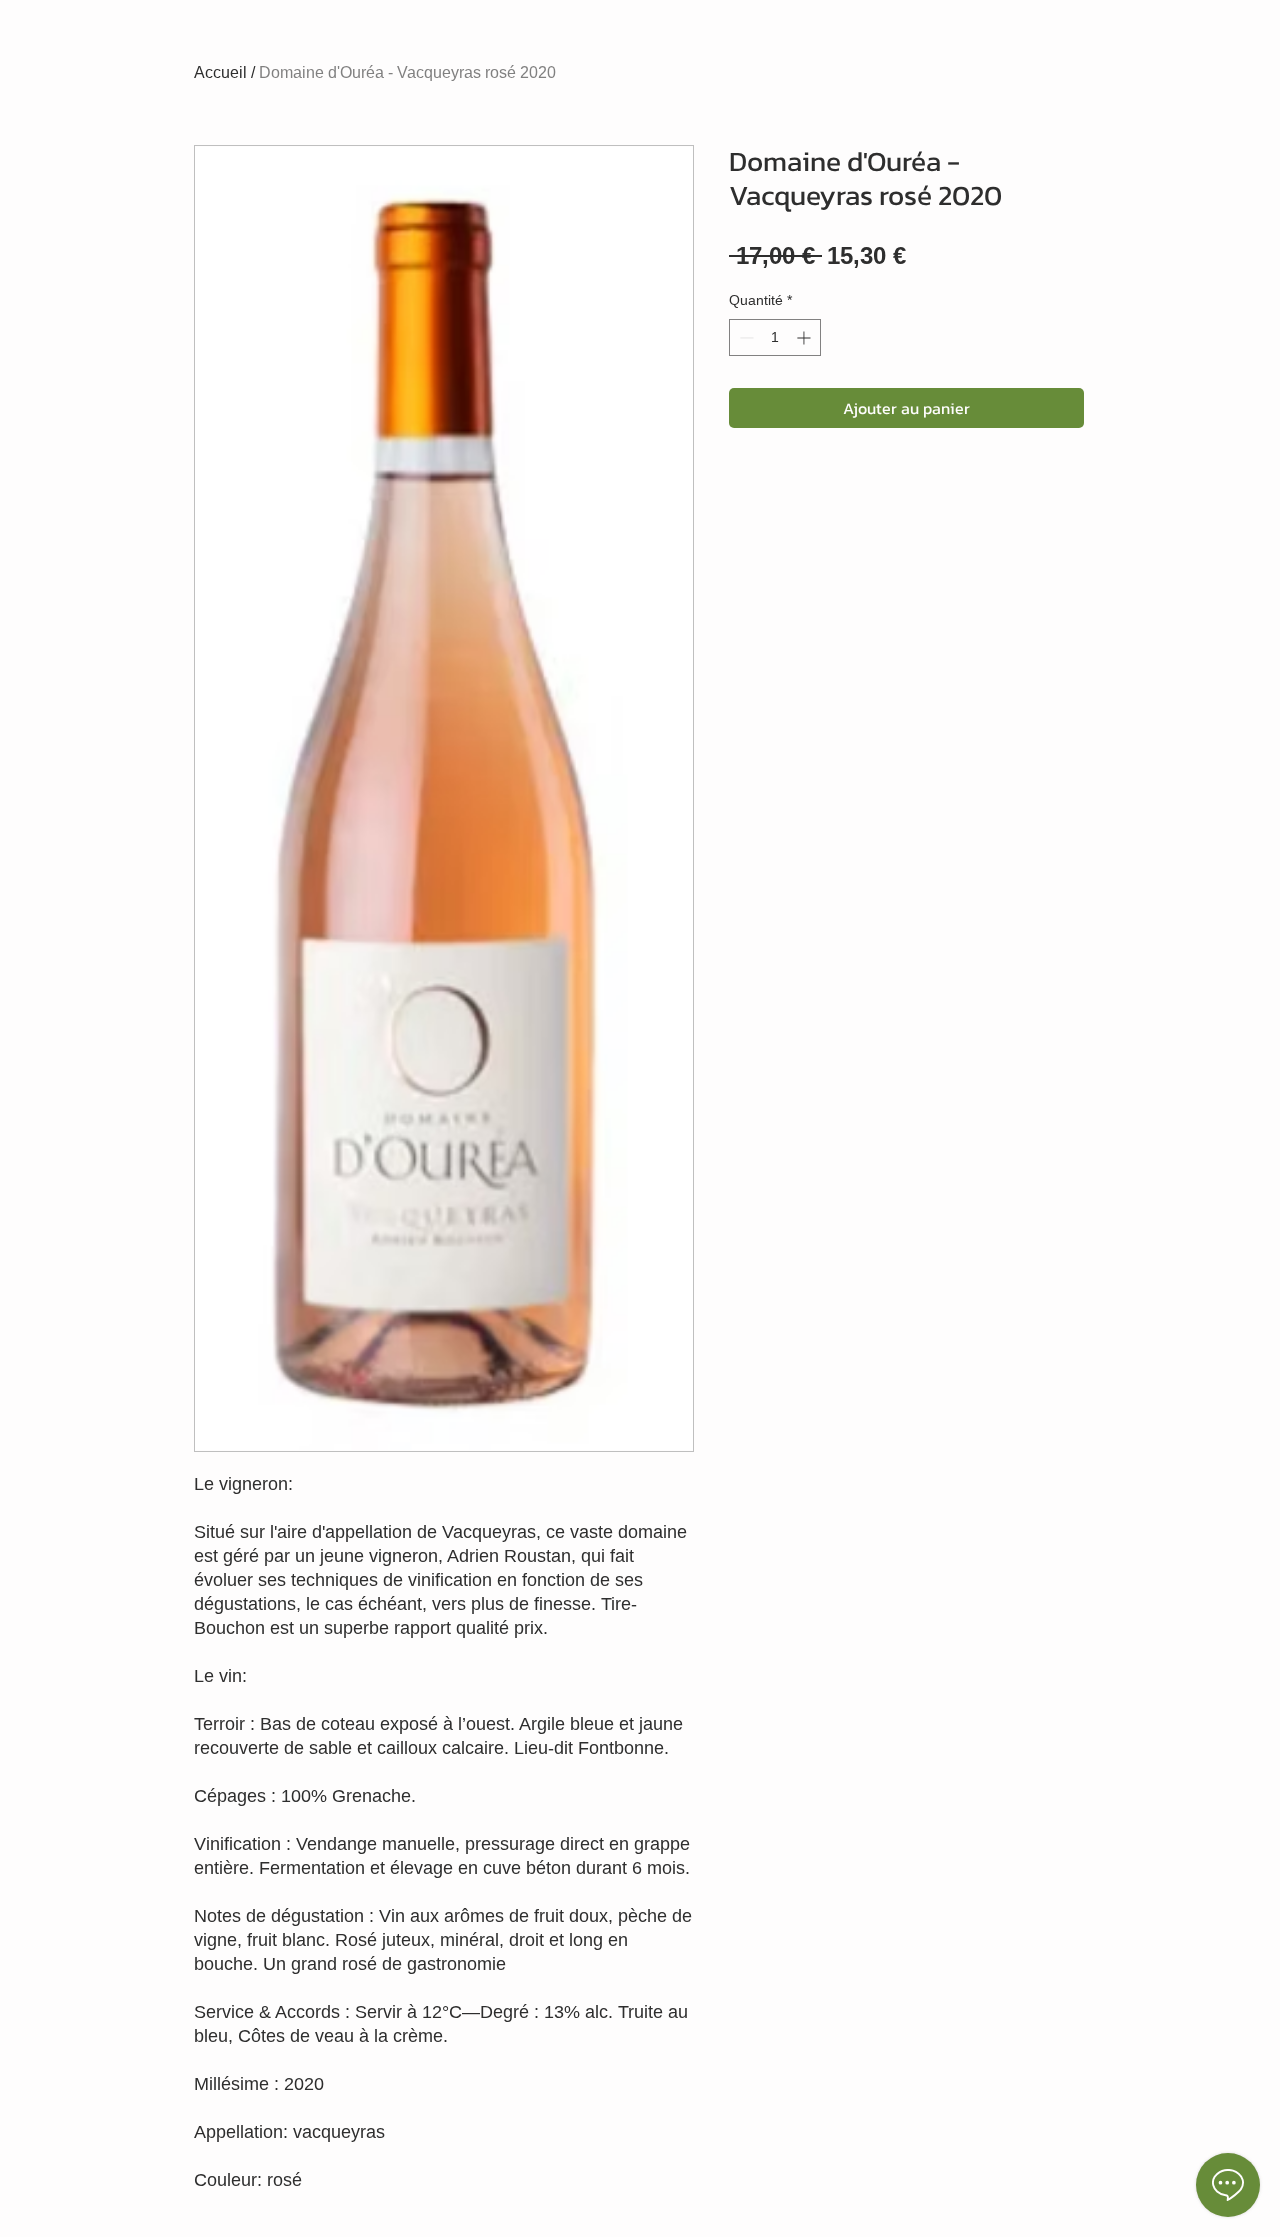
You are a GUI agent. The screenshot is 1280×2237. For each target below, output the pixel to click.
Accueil (220, 72)
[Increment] (805, 337)
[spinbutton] (775, 337)
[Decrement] (744, 337)
